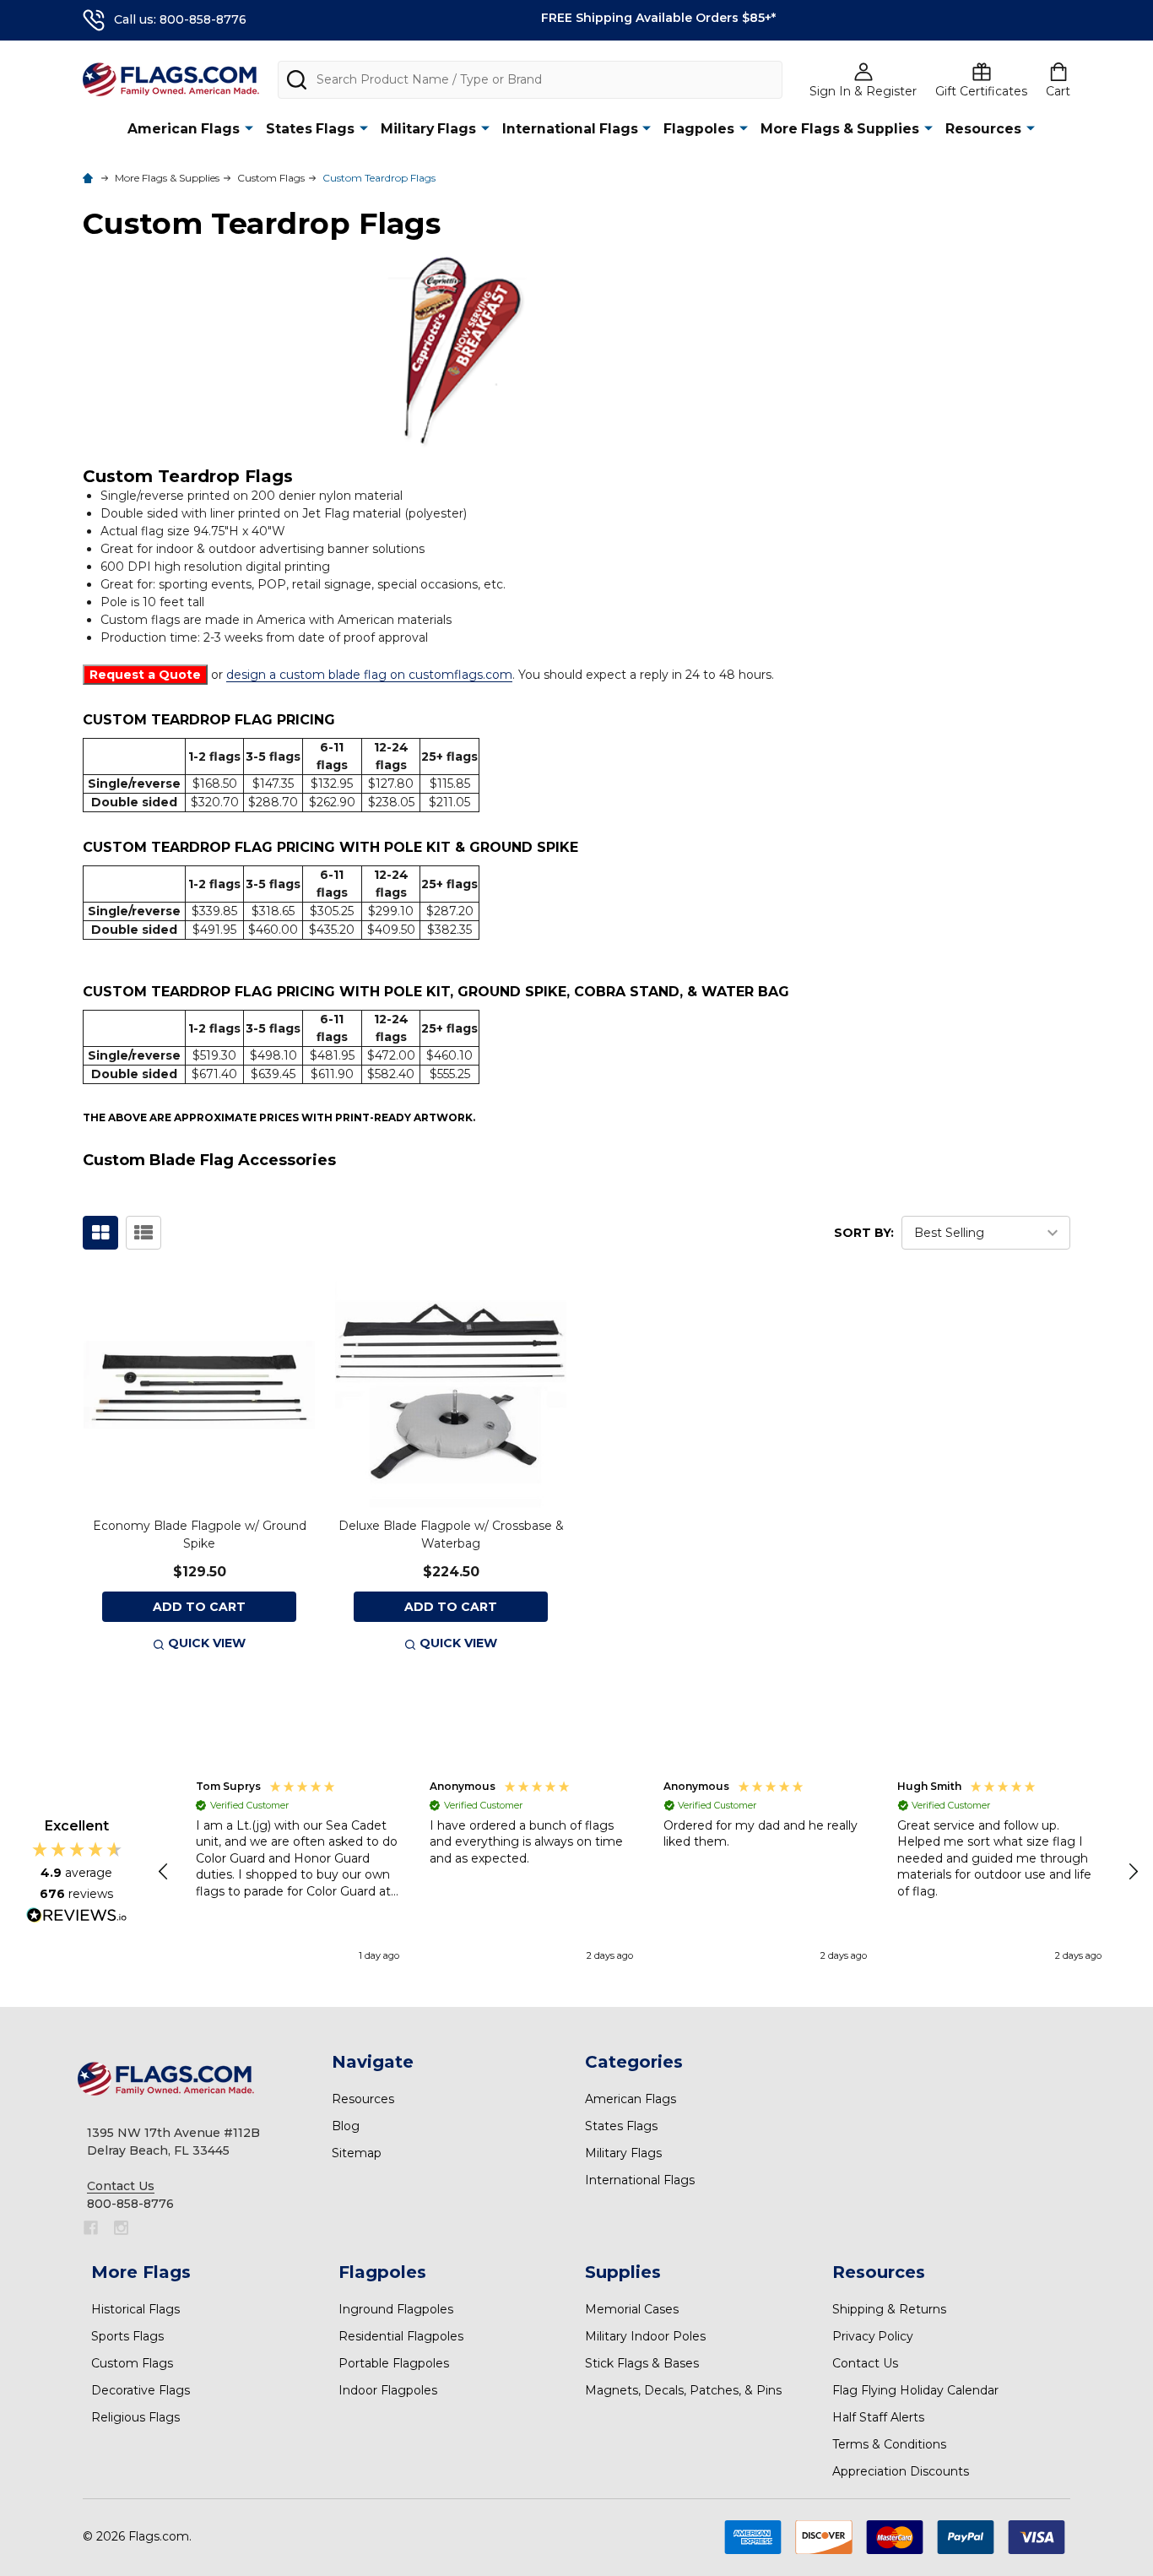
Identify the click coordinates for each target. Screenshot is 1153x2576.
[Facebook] (91, 2228)
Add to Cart (199, 1607)
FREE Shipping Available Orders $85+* (658, 18)
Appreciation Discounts (901, 2471)
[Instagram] (121, 2228)
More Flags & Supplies (840, 129)
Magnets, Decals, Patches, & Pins (683, 2390)
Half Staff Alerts (878, 2417)
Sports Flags (127, 2336)
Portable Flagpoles (394, 2363)
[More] (249, 128)
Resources (983, 129)
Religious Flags (135, 2417)
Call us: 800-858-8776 (180, 19)
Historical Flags (135, 2309)
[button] (165, 1872)
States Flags (310, 129)
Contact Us (865, 2363)
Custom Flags (132, 2363)
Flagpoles (699, 129)
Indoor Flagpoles (388, 2390)
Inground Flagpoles (396, 2309)
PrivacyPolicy (873, 2336)
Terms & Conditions (889, 2444)
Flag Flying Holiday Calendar (915, 2390)
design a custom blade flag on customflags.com (369, 675)
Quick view (207, 1643)
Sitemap (357, 2153)
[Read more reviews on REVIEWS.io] (77, 1917)
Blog (346, 2126)
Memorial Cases (632, 2309)
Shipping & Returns (889, 2309)
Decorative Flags (141, 2390)
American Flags (184, 129)
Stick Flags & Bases (642, 2363)
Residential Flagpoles (401, 2336)
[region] (649, 1873)
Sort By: (864, 1233)
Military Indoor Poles (645, 2336)
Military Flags (428, 129)
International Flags (570, 129)
